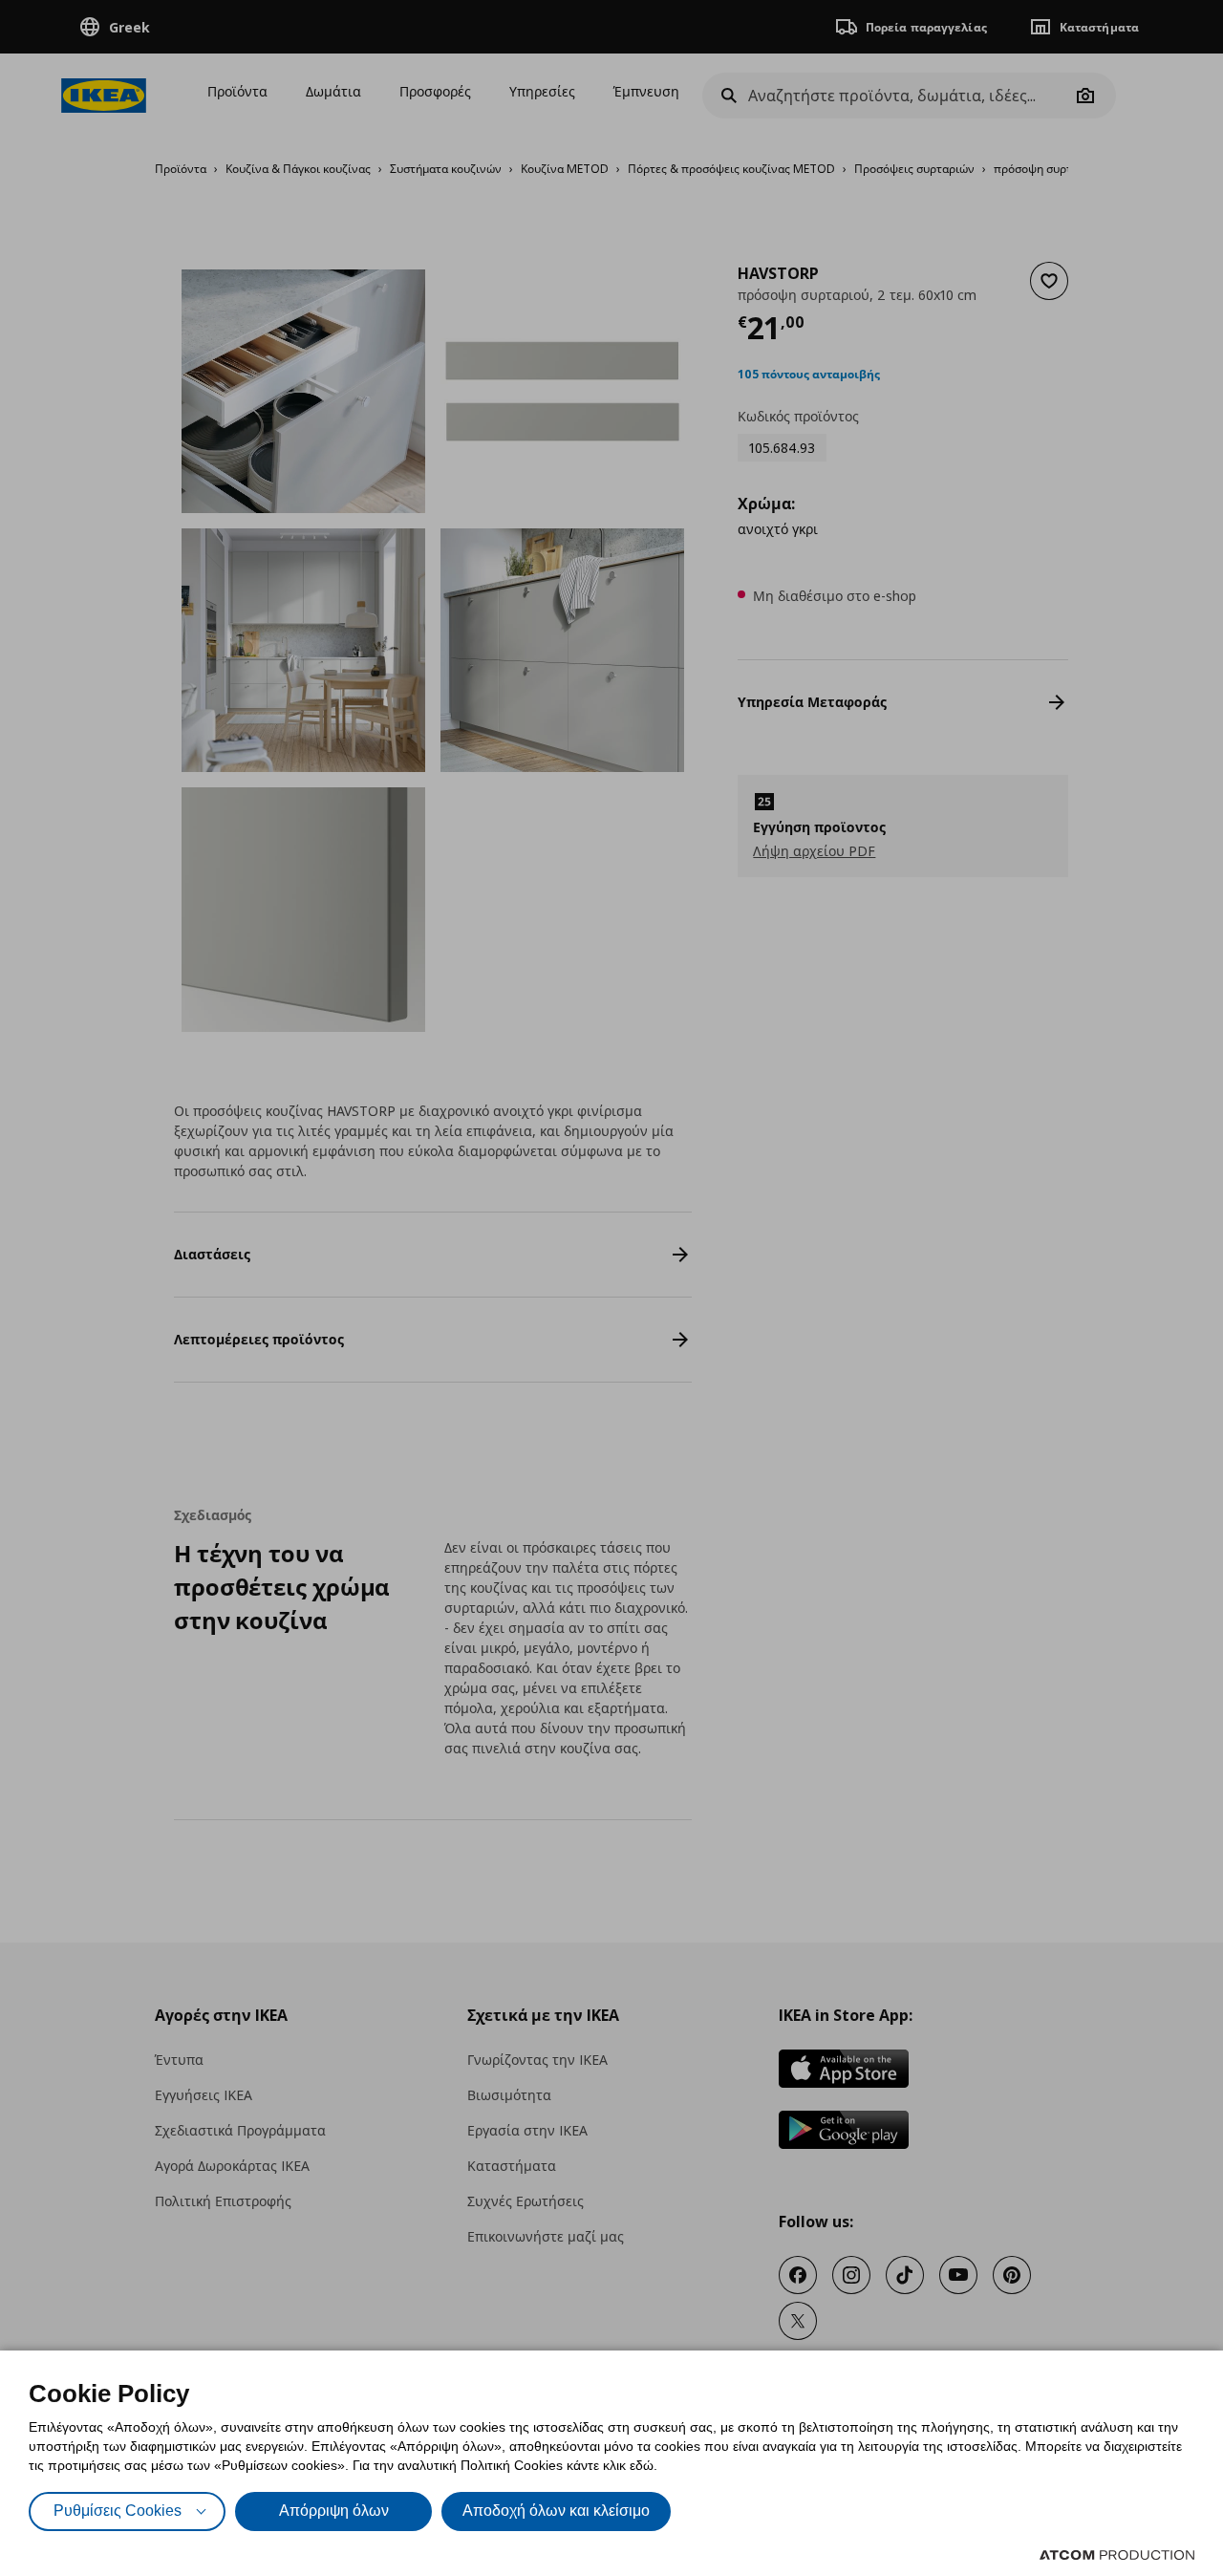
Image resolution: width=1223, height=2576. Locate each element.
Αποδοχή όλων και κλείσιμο (556, 2511)
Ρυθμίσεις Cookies (118, 2511)
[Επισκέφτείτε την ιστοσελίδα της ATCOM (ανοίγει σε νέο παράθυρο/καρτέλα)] (1117, 2555)
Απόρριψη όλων (334, 2511)
